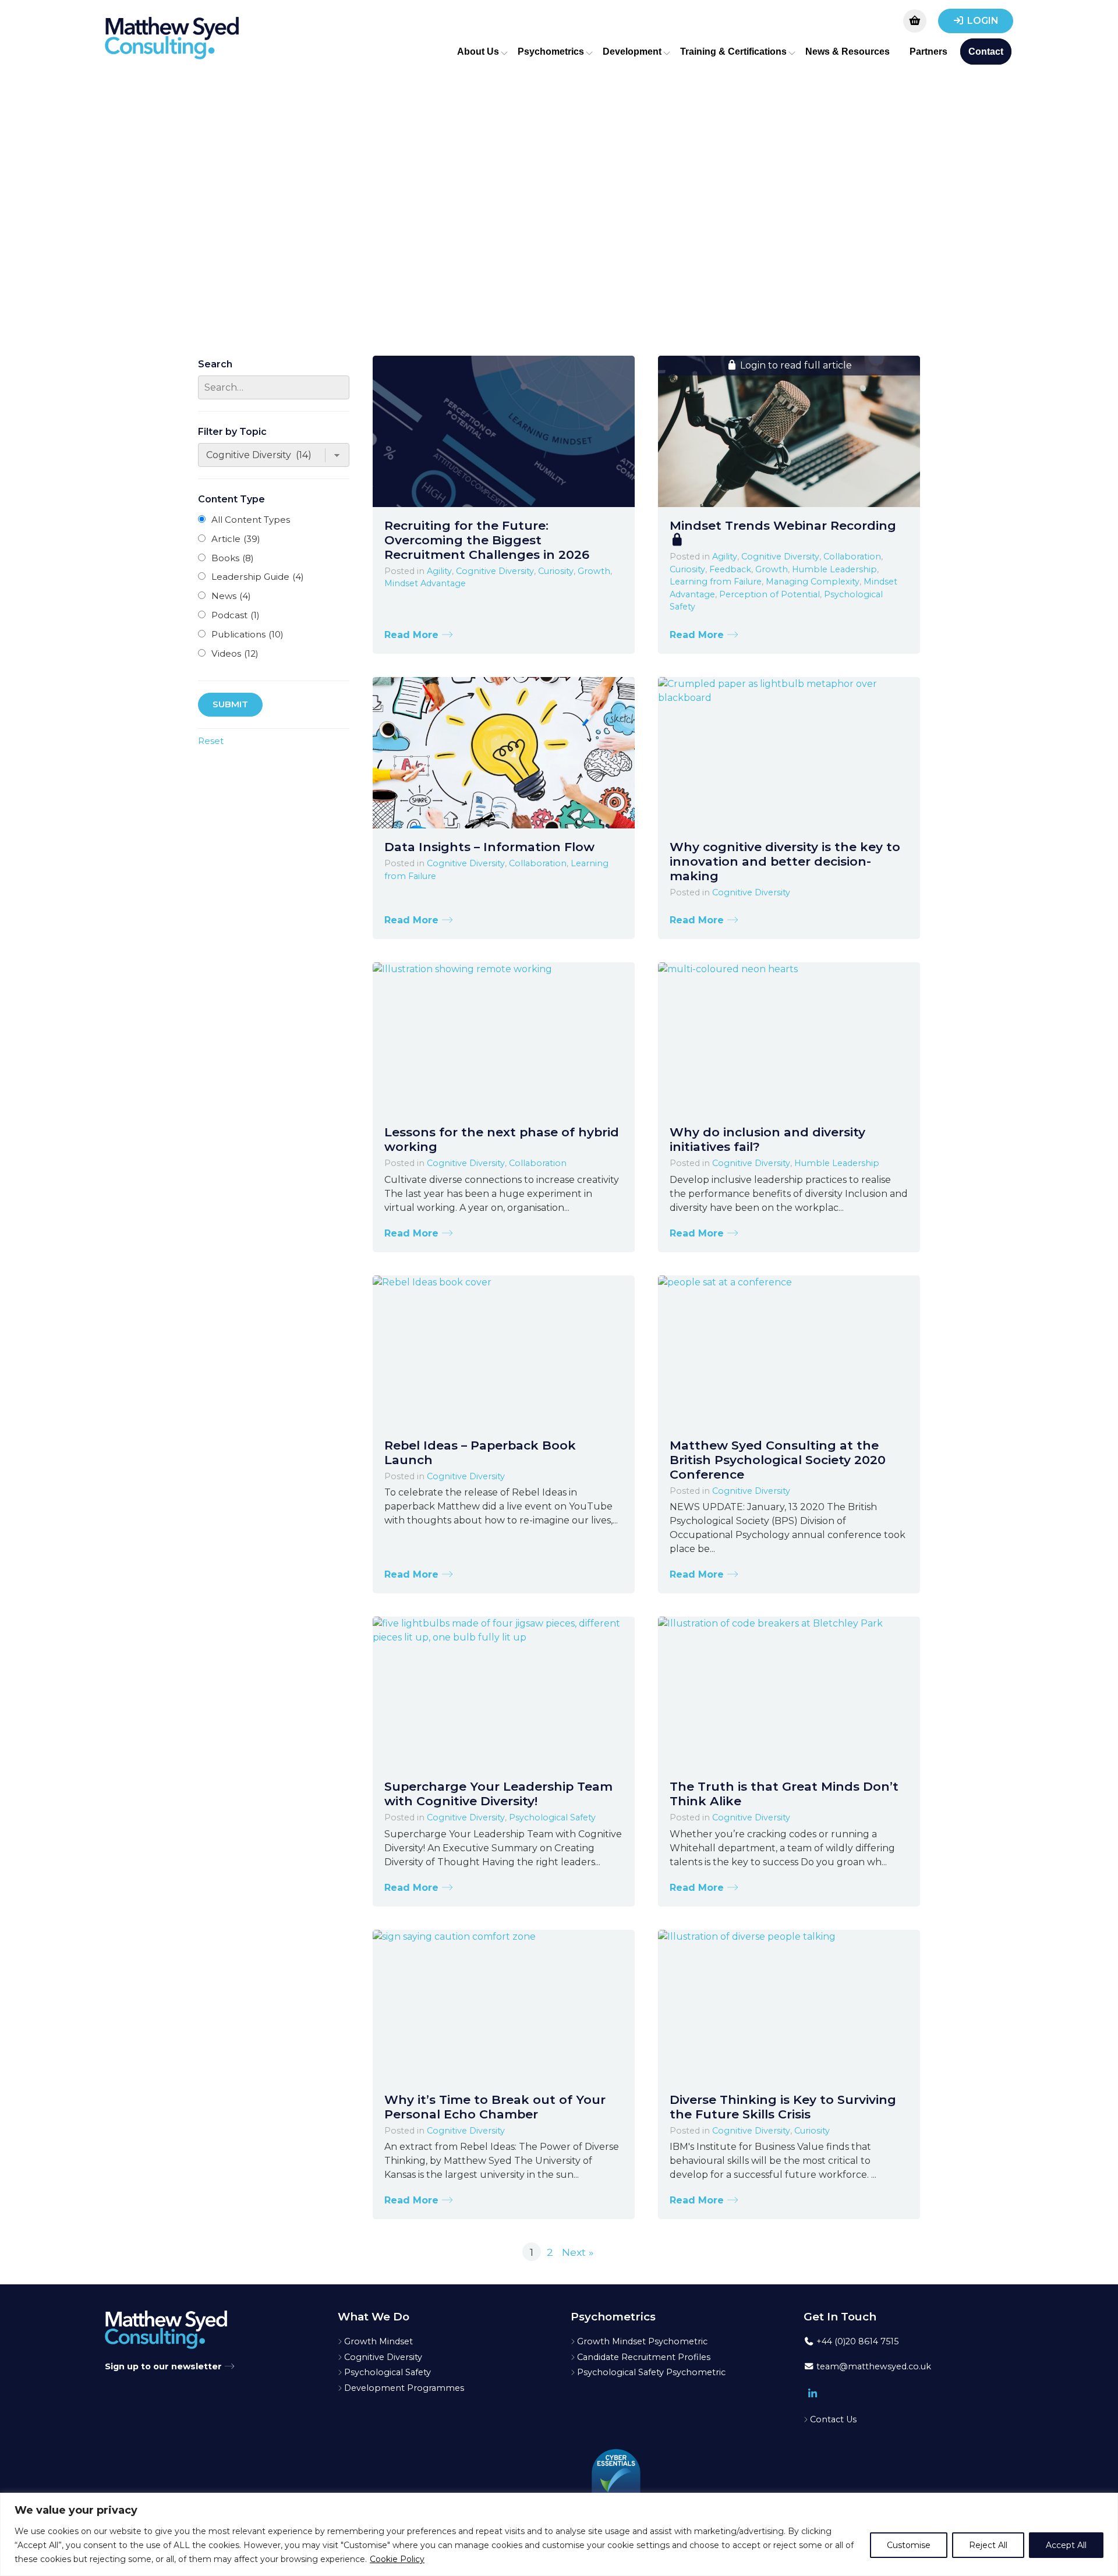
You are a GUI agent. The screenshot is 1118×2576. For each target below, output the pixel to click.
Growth (594, 571)
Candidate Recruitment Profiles (644, 2357)
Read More (413, 635)
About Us (478, 52)
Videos (235, 653)
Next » (578, 2252)
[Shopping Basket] (915, 21)
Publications (247, 634)
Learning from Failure (716, 582)
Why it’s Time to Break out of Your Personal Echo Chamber (495, 2107)
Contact (986, 52)
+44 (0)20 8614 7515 (856, 2341)
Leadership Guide (258, 577)
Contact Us (833, 2419)
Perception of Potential (769, 594)
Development (632, 52)
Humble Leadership (834, 569)
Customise (909, 2545)
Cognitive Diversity (495, 571)
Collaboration (852, 557)
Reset (211, 741)
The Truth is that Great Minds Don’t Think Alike (784, 1794)
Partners (928, 52)
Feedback (730, 569)
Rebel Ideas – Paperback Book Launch (480, 1452)
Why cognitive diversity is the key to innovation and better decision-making (785, 861)
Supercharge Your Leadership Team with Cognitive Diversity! (498, 1794)
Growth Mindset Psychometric (642, 2341)
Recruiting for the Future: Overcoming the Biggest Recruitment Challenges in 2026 (487, 540)
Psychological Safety (552, 1817)
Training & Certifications (733, 52)
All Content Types (251, 520)
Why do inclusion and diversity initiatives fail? (767, 1139)
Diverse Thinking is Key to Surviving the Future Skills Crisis (783, 2107)
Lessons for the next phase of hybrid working (502, 1139)
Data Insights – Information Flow (489, 847)
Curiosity (556, 571)
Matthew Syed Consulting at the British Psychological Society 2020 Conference (778, 1460)
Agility (439, 571)
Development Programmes (404, 2388)
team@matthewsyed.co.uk (873, 2366)
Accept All (1066, 2545)
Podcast (236, 615)
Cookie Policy (397, 2559)
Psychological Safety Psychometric (651, 2372)
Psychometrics (551, 52)
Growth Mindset (378, 2341)
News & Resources (848, 52)
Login (983, 21)
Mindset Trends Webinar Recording (783, 525)
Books (233, 558)
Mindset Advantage (425, 583)
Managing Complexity (813, 582)
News (231, 596)
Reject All (988, 2545)
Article (236, 539)
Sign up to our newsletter (164, 2366)
